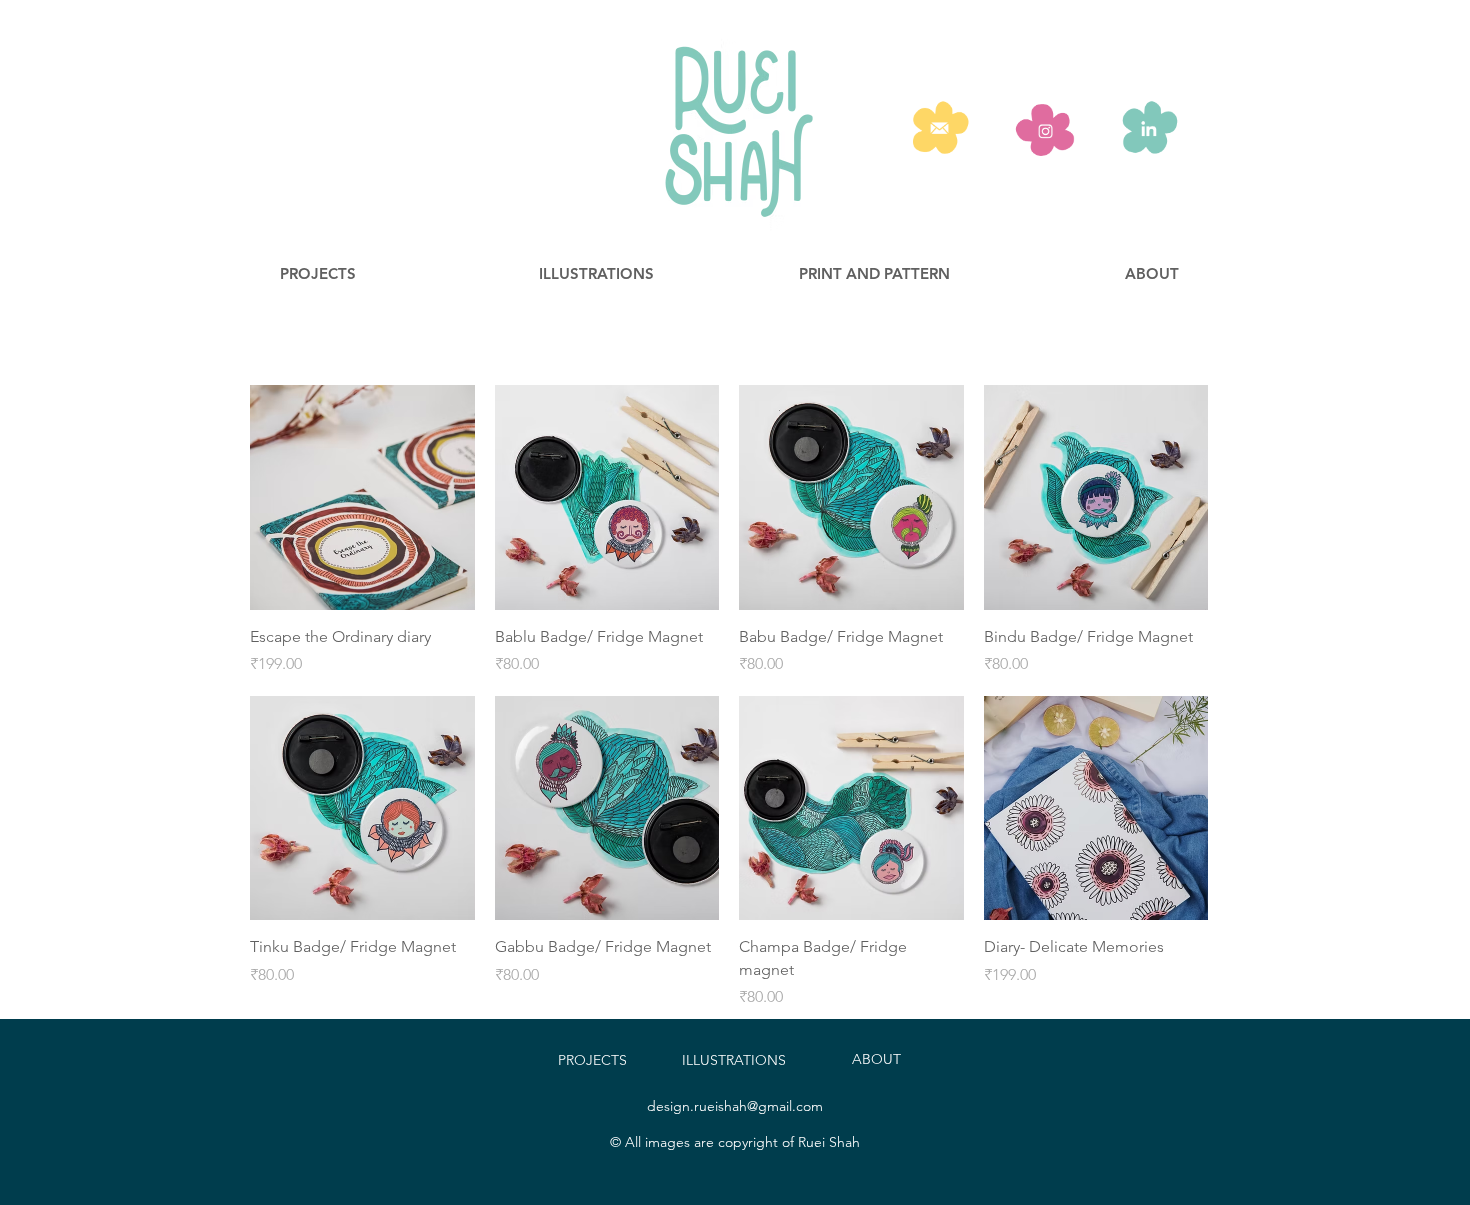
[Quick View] (362, 497)
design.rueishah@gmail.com (735, 1106)
